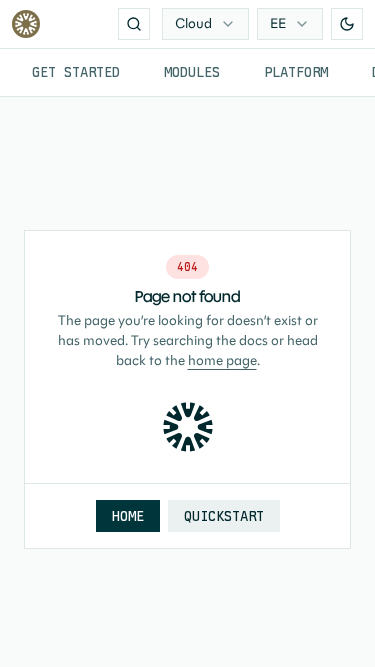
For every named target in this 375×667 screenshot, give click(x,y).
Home (128, 516)
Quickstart (224, 516)
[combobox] (205, 24)
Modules (192, 72)
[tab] (76, 72)
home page (222, 360)
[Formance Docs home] (26, 24)
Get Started (76, 72)
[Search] (134, 24)
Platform (296, 72)
